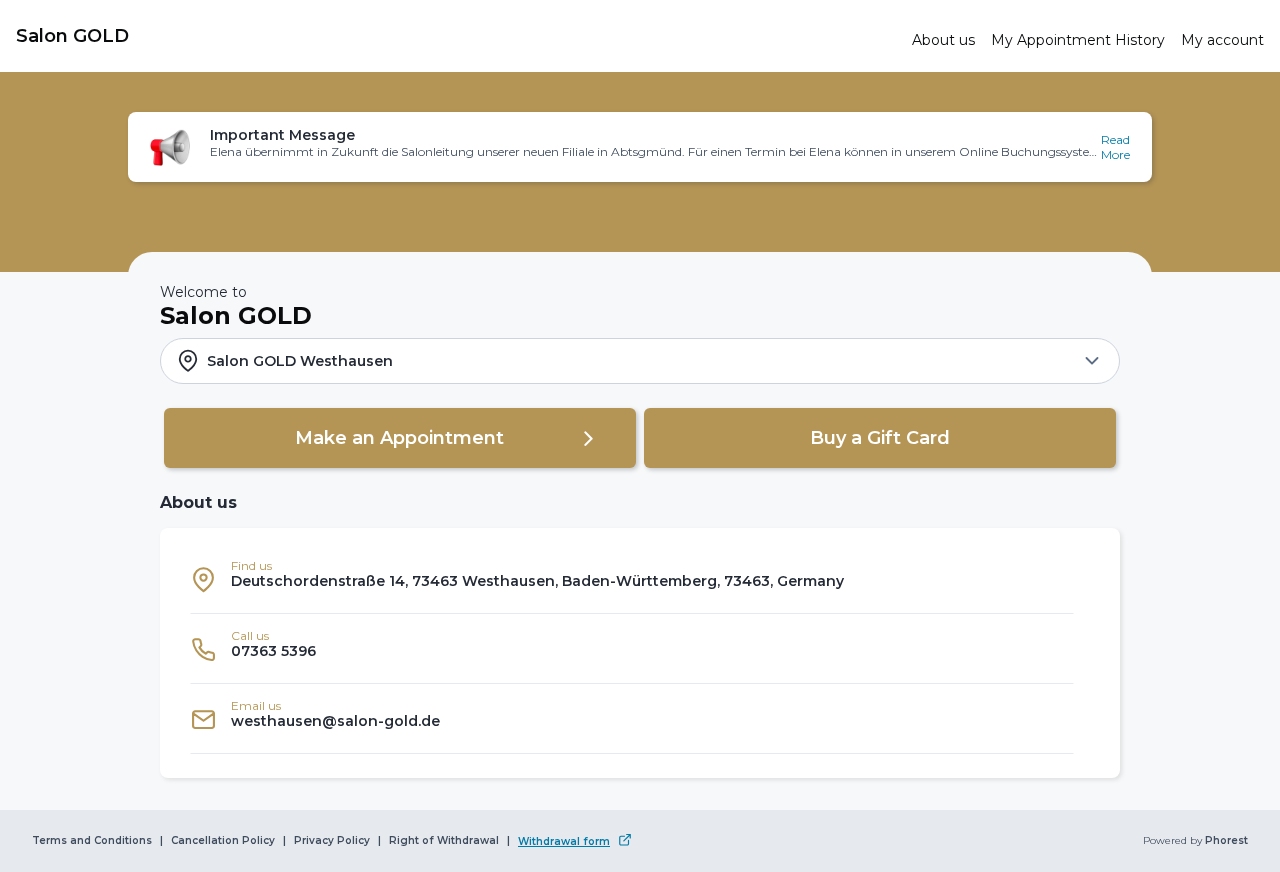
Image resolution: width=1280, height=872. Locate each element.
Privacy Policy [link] (332, 841)
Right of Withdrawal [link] (444, 841)
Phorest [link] (1226, 841)
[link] (456, 36)
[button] (640, 147)
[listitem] (632, 579)
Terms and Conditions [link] (92, 841)
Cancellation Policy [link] (223, 841)
